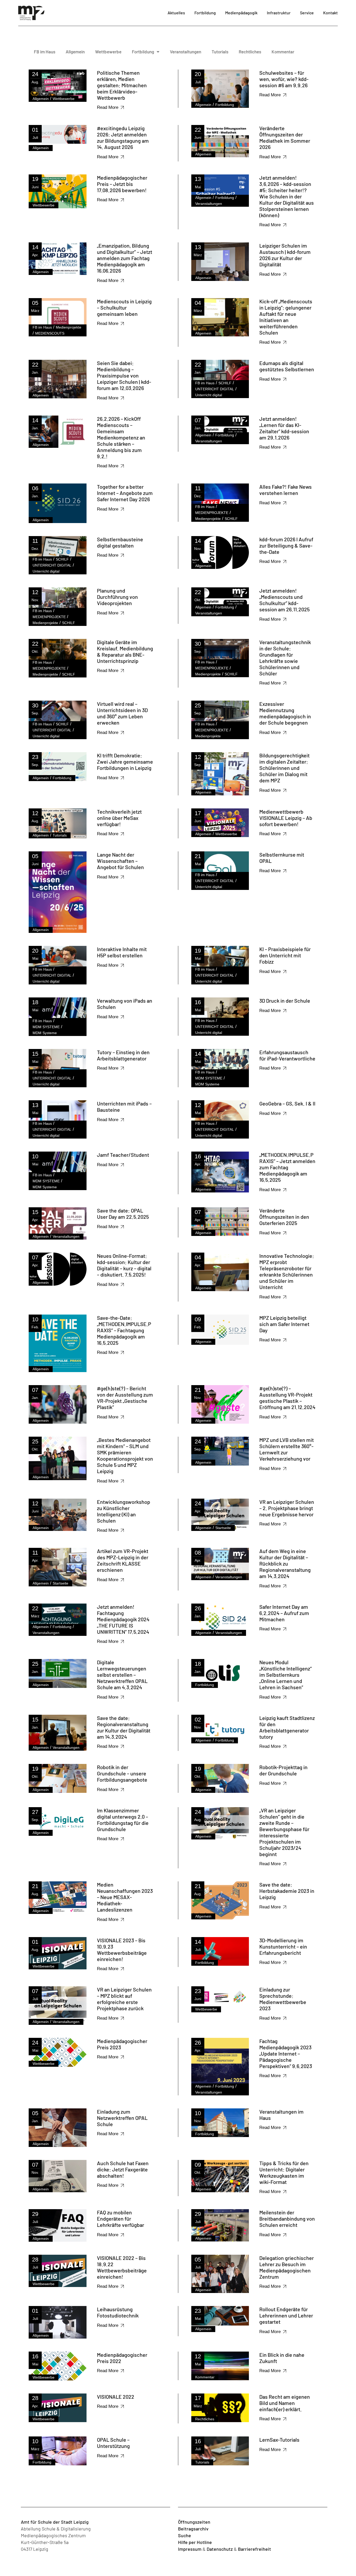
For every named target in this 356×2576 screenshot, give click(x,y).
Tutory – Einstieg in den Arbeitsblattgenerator (123, 1055)
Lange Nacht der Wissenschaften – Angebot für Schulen (120, 861)
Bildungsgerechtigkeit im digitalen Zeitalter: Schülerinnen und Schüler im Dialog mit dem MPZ (284, 768)
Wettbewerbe (108, 52)
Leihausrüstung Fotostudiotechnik (118, 2312)
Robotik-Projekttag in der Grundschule (283, 1770)
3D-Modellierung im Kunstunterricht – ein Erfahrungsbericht (283, 1946)
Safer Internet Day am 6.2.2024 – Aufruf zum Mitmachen (284, 1613)
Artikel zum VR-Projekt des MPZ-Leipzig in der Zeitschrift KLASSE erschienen (123, 1560)
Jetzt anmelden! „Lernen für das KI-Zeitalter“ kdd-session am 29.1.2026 (284, 428)
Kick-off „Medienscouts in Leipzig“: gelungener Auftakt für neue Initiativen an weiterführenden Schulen (286, 317)
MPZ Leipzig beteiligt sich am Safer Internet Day (284, 1324)
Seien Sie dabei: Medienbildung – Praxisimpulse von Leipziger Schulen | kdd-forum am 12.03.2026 (124, 375)
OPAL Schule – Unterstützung (113, 2443)
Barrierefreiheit (254, 2549)
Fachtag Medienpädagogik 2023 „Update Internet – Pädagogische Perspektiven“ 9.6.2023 (286, 2053)
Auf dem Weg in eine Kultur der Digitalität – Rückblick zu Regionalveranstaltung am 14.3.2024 (285, 1563)
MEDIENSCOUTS (50, 333)
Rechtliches (250, 52)
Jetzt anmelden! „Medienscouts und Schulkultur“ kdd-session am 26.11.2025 (284, 600)
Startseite (223, 1528)
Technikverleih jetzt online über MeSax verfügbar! (119, 818)
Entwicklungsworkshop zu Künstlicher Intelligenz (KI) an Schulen (124, 1511)
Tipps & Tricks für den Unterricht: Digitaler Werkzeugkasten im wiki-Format (284, 2172)
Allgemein (75, 52)
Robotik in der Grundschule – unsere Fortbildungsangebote (122, 1773)
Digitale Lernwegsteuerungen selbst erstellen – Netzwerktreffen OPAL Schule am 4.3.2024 (122, 1675)
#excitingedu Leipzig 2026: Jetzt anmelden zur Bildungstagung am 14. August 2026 (123, 137)
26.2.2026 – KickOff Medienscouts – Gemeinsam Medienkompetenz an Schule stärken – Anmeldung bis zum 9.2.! (121, 437)
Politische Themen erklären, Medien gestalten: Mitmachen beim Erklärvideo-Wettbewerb (122, 85)
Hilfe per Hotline (195, 2542)
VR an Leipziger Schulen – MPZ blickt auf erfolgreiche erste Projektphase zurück (124, 1999)
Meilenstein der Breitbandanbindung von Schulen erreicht (287, 2219)
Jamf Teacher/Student (123, 1155)
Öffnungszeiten (194, 2522)
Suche (185, 2535)
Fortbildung (143, 52)
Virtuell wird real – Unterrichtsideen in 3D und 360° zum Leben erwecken (122, 713)
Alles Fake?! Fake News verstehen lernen (286, 490)
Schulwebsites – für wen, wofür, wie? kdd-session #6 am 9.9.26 (284, 79)
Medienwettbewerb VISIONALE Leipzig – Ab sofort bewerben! (286, 818)
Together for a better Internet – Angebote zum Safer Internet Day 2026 (125, 493)
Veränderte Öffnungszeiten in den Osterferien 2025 (284, 1217)
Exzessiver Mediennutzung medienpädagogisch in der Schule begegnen (285, 713)
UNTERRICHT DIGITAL (215, 389)
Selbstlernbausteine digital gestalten (120, 542)
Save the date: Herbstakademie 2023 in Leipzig (287, 1891)
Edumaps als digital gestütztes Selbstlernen (287, 366)
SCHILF (225, 383)
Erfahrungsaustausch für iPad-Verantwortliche (287, 1055)
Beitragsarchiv (193, 2529)
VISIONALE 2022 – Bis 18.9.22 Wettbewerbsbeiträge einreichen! (122, 2267)
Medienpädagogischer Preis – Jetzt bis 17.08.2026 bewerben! (122, 184)
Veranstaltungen (186, 52)
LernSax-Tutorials (279, 2440)
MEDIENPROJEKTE (212, 513)
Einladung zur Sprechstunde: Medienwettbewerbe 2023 (283, 1999)
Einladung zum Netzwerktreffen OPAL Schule (122, 2118)
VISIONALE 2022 (116, 2397)
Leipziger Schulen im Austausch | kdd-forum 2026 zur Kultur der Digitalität (285, 255)
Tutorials (220, 52)
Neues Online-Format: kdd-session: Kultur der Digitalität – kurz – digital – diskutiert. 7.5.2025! (124, 1265)
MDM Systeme (45, 1033)
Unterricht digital (209, 395)
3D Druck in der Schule (285, 1001)
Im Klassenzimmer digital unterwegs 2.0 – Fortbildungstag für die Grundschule (123, 1820)
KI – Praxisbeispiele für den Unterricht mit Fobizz (285, 955)
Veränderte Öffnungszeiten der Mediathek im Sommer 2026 (285, 137)
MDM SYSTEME (46, 1027)
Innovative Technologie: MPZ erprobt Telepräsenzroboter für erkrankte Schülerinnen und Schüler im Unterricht (287, 1271)
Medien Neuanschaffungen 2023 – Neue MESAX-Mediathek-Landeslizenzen (125, 1897)
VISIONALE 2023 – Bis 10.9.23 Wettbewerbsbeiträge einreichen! (122, 1950)
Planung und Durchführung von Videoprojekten (117, 597)
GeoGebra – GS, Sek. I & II (287, 1103)
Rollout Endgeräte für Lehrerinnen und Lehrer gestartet (286, 2315)
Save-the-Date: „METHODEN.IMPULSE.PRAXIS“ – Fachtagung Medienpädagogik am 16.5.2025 (124, 1330)
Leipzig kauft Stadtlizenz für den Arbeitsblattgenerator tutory (287, 1727)
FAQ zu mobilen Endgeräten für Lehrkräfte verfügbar (121, 2219)
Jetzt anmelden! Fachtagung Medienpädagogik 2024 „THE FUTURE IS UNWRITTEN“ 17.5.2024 (123, 1619)
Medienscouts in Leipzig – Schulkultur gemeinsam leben (124, 307)
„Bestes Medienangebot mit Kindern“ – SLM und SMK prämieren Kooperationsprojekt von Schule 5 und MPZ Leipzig (125, 1455)
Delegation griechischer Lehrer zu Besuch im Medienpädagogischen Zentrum (287, 2267)
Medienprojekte (69, 327)
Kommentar (283, 52)
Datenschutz (220, 2549)
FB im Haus (45, 52)
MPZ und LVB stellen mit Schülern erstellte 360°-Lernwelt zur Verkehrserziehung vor (287, 1449)
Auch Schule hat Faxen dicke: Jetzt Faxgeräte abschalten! (123, 2169)
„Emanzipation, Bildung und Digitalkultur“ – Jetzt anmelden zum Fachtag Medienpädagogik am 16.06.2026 (125, 258)
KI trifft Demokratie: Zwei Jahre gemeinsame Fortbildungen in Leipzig (125, 762)
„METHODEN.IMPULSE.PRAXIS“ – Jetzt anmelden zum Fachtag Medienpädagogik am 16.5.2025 (287, 1167)
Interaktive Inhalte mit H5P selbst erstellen (122, 952)
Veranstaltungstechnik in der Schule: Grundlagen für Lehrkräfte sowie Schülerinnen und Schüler (285, 658)
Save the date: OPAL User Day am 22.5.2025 (123, 1214)
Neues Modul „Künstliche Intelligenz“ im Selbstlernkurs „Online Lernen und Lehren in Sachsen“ (286, 1675)
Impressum (190, 2549)
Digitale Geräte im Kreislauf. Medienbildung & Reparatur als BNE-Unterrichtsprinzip (125, 651)
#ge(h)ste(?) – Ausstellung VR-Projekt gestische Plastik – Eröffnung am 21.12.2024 (287, 1398)
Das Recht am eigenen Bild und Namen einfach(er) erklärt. (285, 2403)
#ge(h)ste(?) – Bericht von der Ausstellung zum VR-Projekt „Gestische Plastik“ (125, 1398)
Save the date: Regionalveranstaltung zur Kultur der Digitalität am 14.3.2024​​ (124, 1727)
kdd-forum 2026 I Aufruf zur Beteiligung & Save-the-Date (286, 545)
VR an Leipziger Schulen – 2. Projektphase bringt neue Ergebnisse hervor (287, 1508)
